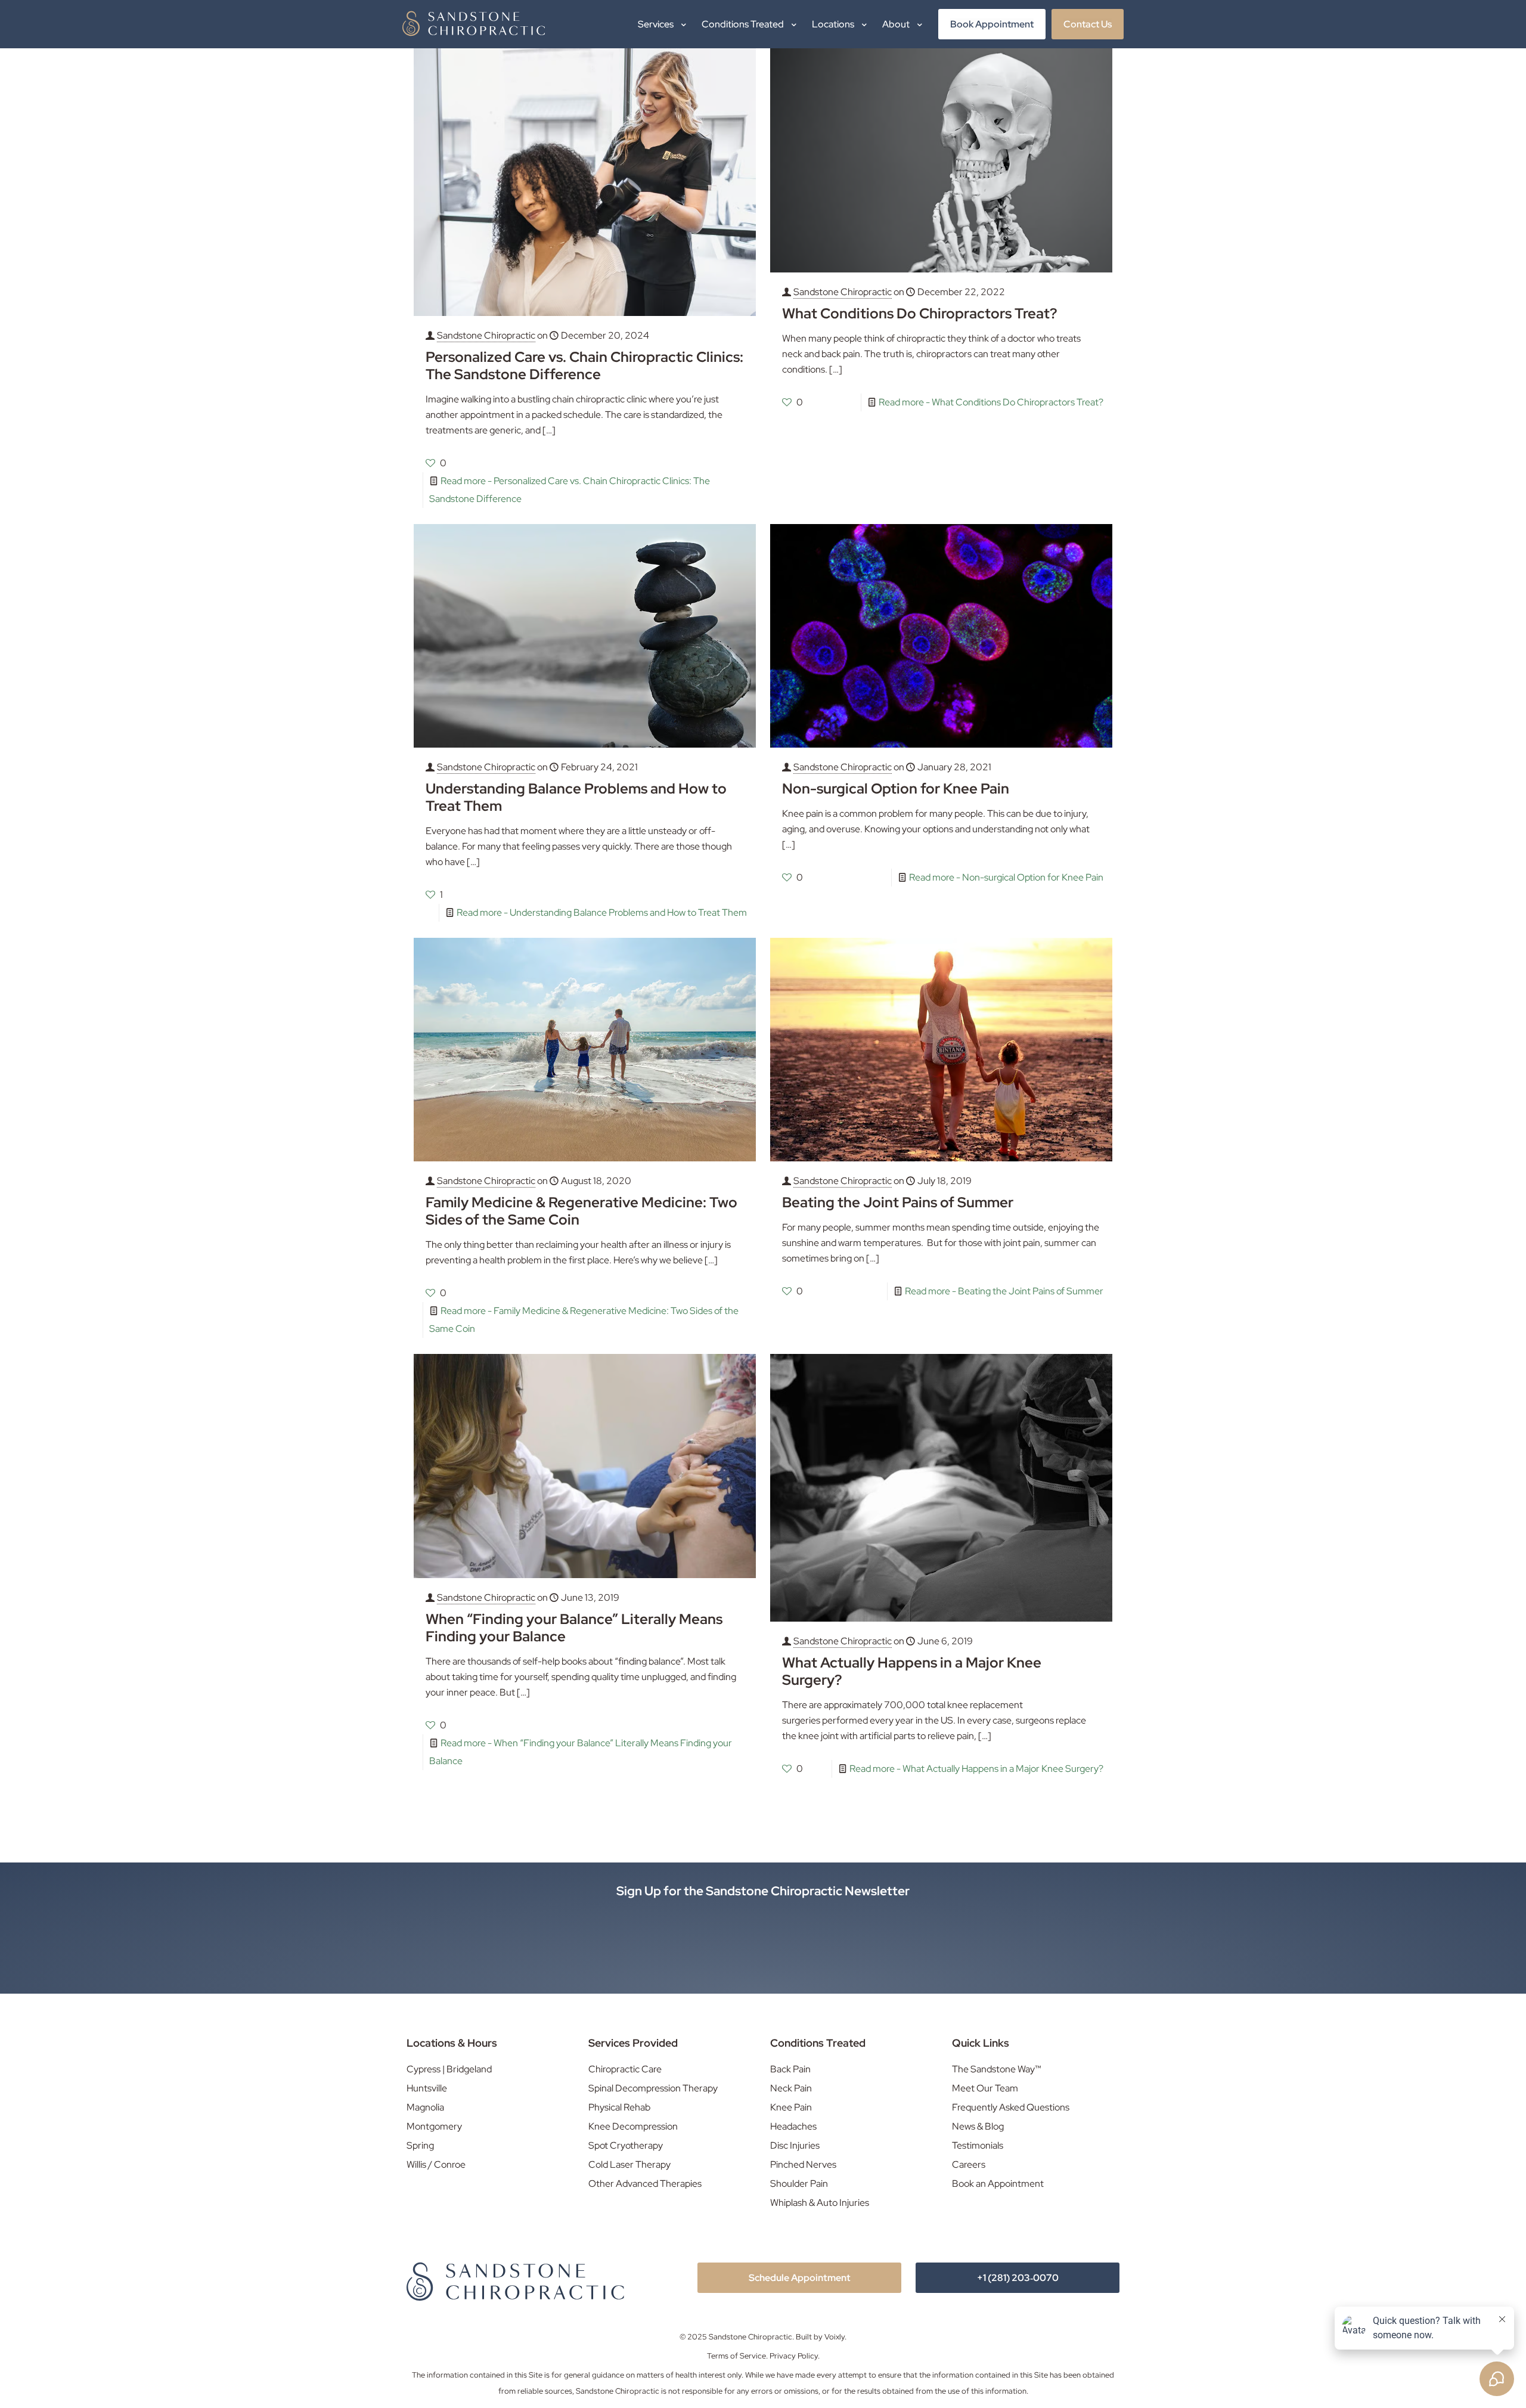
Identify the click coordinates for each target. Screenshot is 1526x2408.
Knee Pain (791, 2107)
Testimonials (978, 2145)
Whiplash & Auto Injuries (820, 2203)
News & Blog (978, 2126)
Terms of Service (736, 2356)
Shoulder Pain (799, 2184)
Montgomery (434, 2126)
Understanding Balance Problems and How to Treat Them (576, 797)
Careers (969, 2164)
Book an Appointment (998, 2184)
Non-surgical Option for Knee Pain (896, 788)
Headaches (793, 2126)
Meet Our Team (985, 2088)
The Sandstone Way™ (997, 2069)
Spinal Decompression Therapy (653, 2088)
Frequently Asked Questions (1011, 2107)
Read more (991, 402)
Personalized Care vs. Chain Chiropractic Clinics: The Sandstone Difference (584, 365)
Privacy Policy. (795, 2356)
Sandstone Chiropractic (486, 335)
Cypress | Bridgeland (449, 2069)
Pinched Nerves (803, 2164)
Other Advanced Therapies (645, 2184)
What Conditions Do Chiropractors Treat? (919, 313)
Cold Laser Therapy (629, 2164)
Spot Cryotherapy (626, 2145)
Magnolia (425, 2107)
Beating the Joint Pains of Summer (898, 1202)
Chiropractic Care (625, 2069)
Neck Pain (791, 2088)
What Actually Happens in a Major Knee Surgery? (912, 1671)
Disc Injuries (795, 2145)
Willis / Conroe (436, 2164)
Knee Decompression (633, 2126)
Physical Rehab (619, 2107)
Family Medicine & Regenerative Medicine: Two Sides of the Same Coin (581, 1211)
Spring (420, 2145)
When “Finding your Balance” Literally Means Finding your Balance (574, 1628)
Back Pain (790, 2069)
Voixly (835, 2337)
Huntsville (427, 2088)
